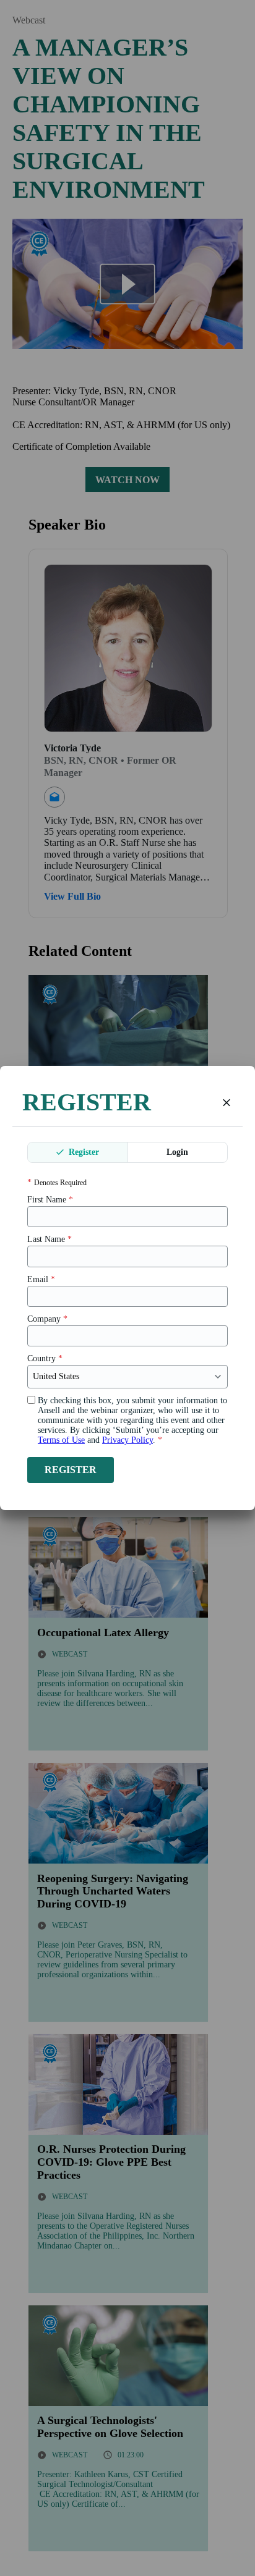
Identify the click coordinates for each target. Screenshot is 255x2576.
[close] (227, 1102)
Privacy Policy (127, 1440)
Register (83, 1152)
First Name (50, 1200)
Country (45, 1358)
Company (47, 1319)
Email (41, 1279)
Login (177, 1152)
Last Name (50, 1239)
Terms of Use (61, 1440)
